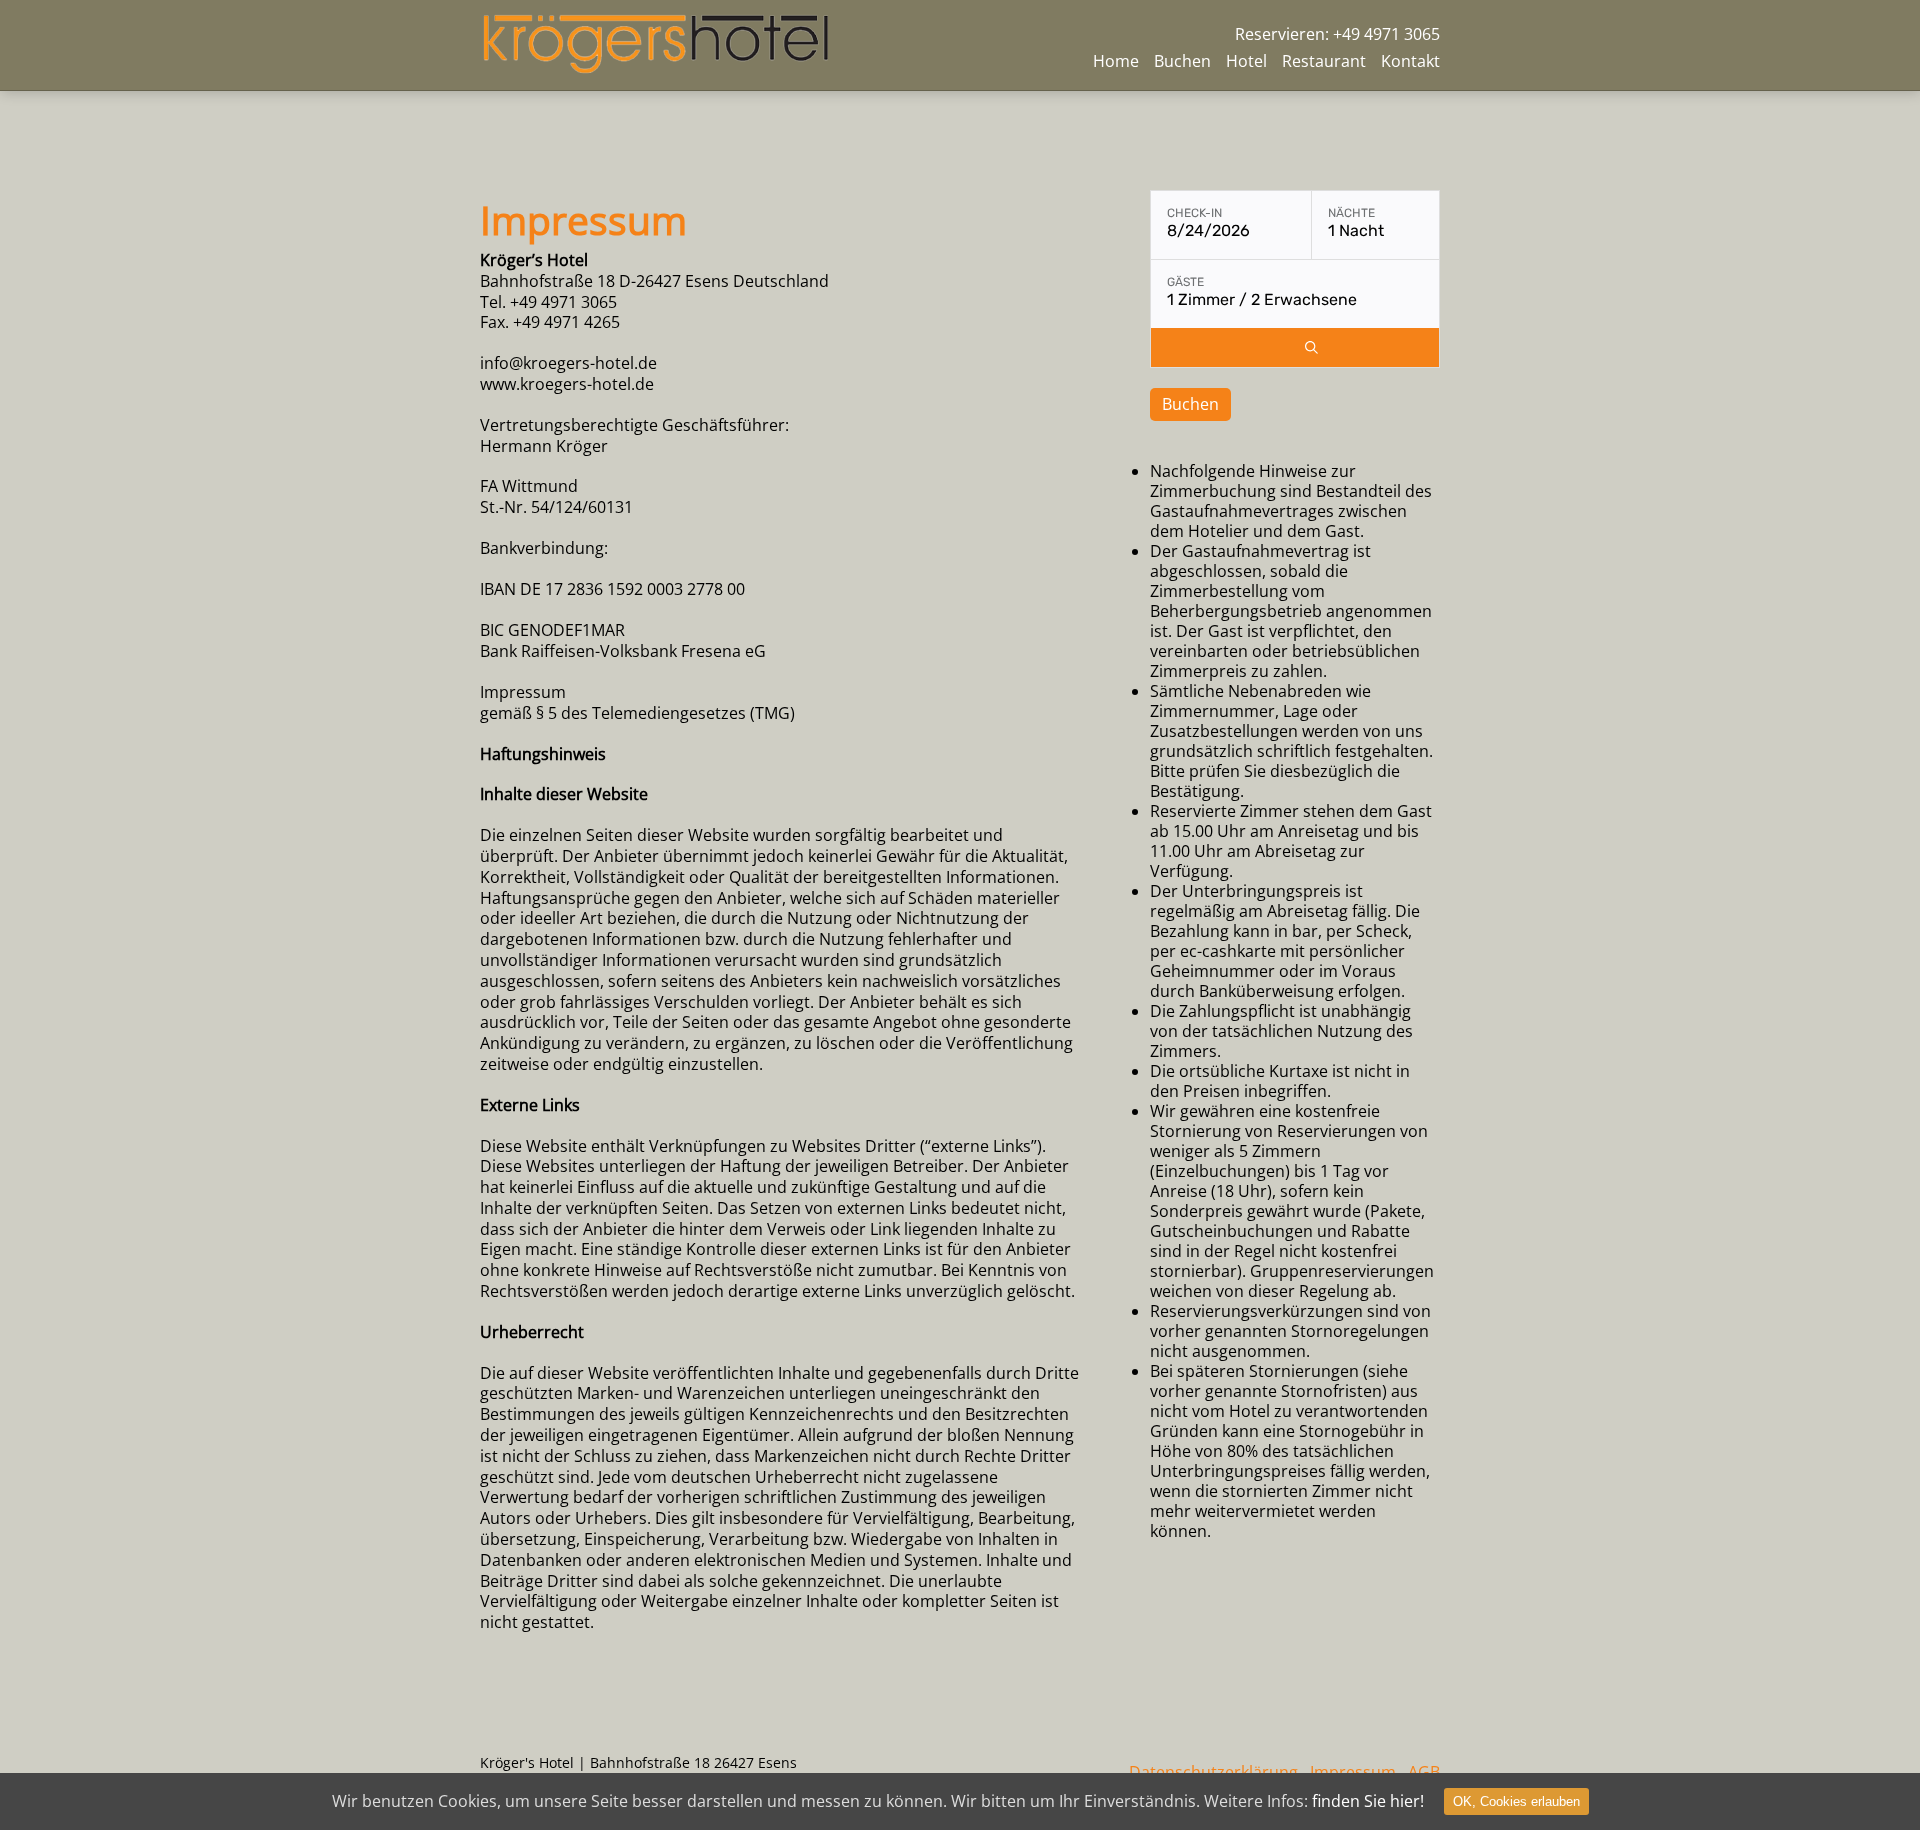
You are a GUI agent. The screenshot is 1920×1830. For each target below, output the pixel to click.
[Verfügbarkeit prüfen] (1311, 347)
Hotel (1246, 61)
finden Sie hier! (1368, 1801)
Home (1116, 61)
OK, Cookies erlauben (1516, 1801)
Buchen (1182, 61)
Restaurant (1324, 61)
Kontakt (1410, 61)
